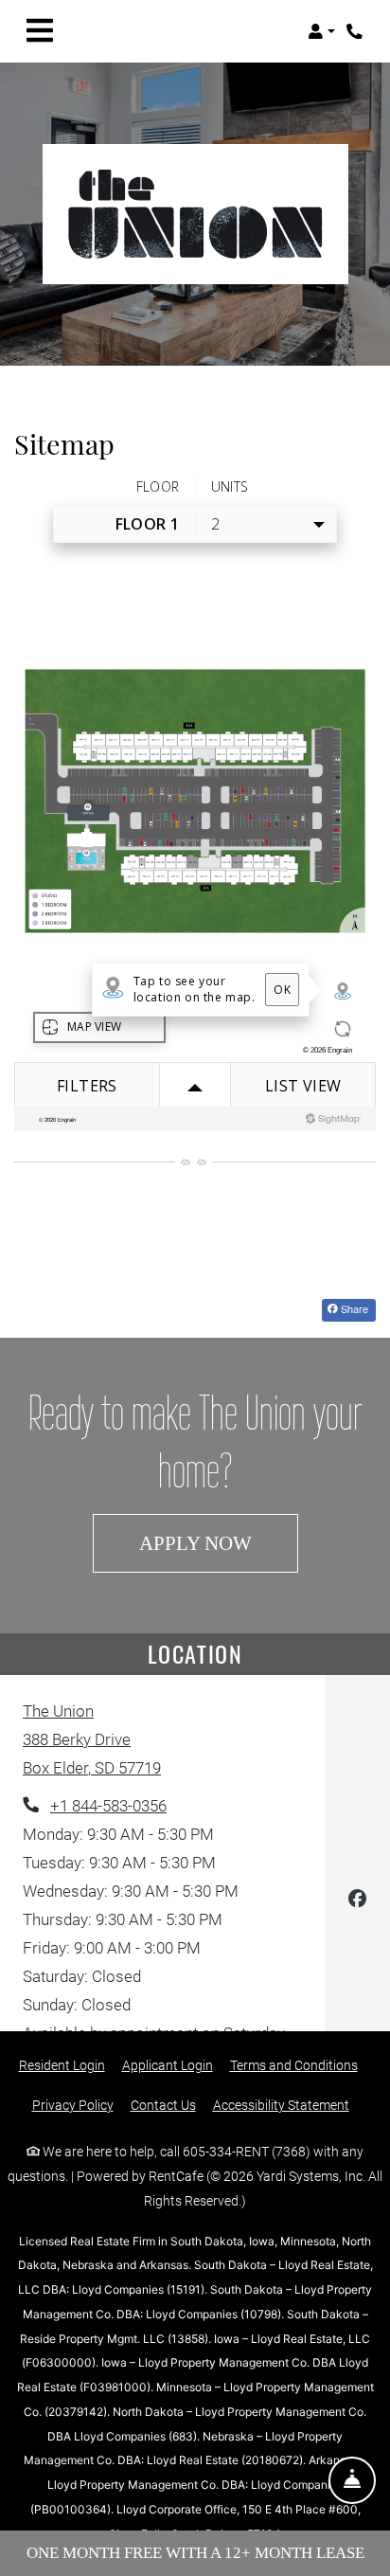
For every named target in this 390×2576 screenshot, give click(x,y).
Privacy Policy (73, 2105)
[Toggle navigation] (40, 31)
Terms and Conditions (294, 2065)
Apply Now (219, 1542)
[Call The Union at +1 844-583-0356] (356, 31)
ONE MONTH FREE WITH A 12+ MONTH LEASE (195, 2553)
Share (353, 1308)
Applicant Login (168, 2065)
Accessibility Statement (281, 2105)
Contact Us (163, 2105)
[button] (321, 31)
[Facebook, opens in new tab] (357, 1902)
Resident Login (62, 2065)
